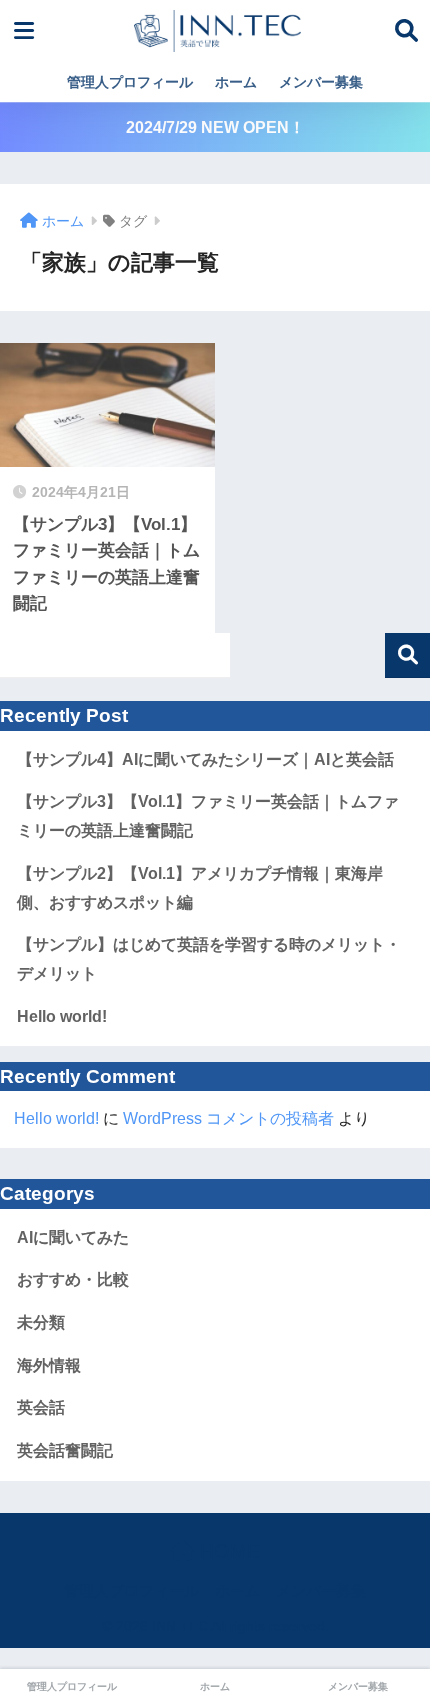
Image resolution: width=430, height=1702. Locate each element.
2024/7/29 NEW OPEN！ (215, 127)
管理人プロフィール (130, 82)
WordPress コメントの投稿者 (228, 1118)
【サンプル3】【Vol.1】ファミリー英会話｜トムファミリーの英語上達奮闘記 (208, 816)
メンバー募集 (321, 82)
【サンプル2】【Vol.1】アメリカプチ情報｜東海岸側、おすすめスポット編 (200, 888)
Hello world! (62, 1016)
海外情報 (49, 1365)
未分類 (41, 1322)
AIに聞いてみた (73, 1237)
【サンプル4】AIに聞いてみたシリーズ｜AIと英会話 (205, 759)
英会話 (41, 1407)
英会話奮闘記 (65, 1450)
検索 (407, 655)
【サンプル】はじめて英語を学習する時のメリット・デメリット (209, 959)
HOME (227, 1551)
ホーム (236, 82)
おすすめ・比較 (73, 1279)
